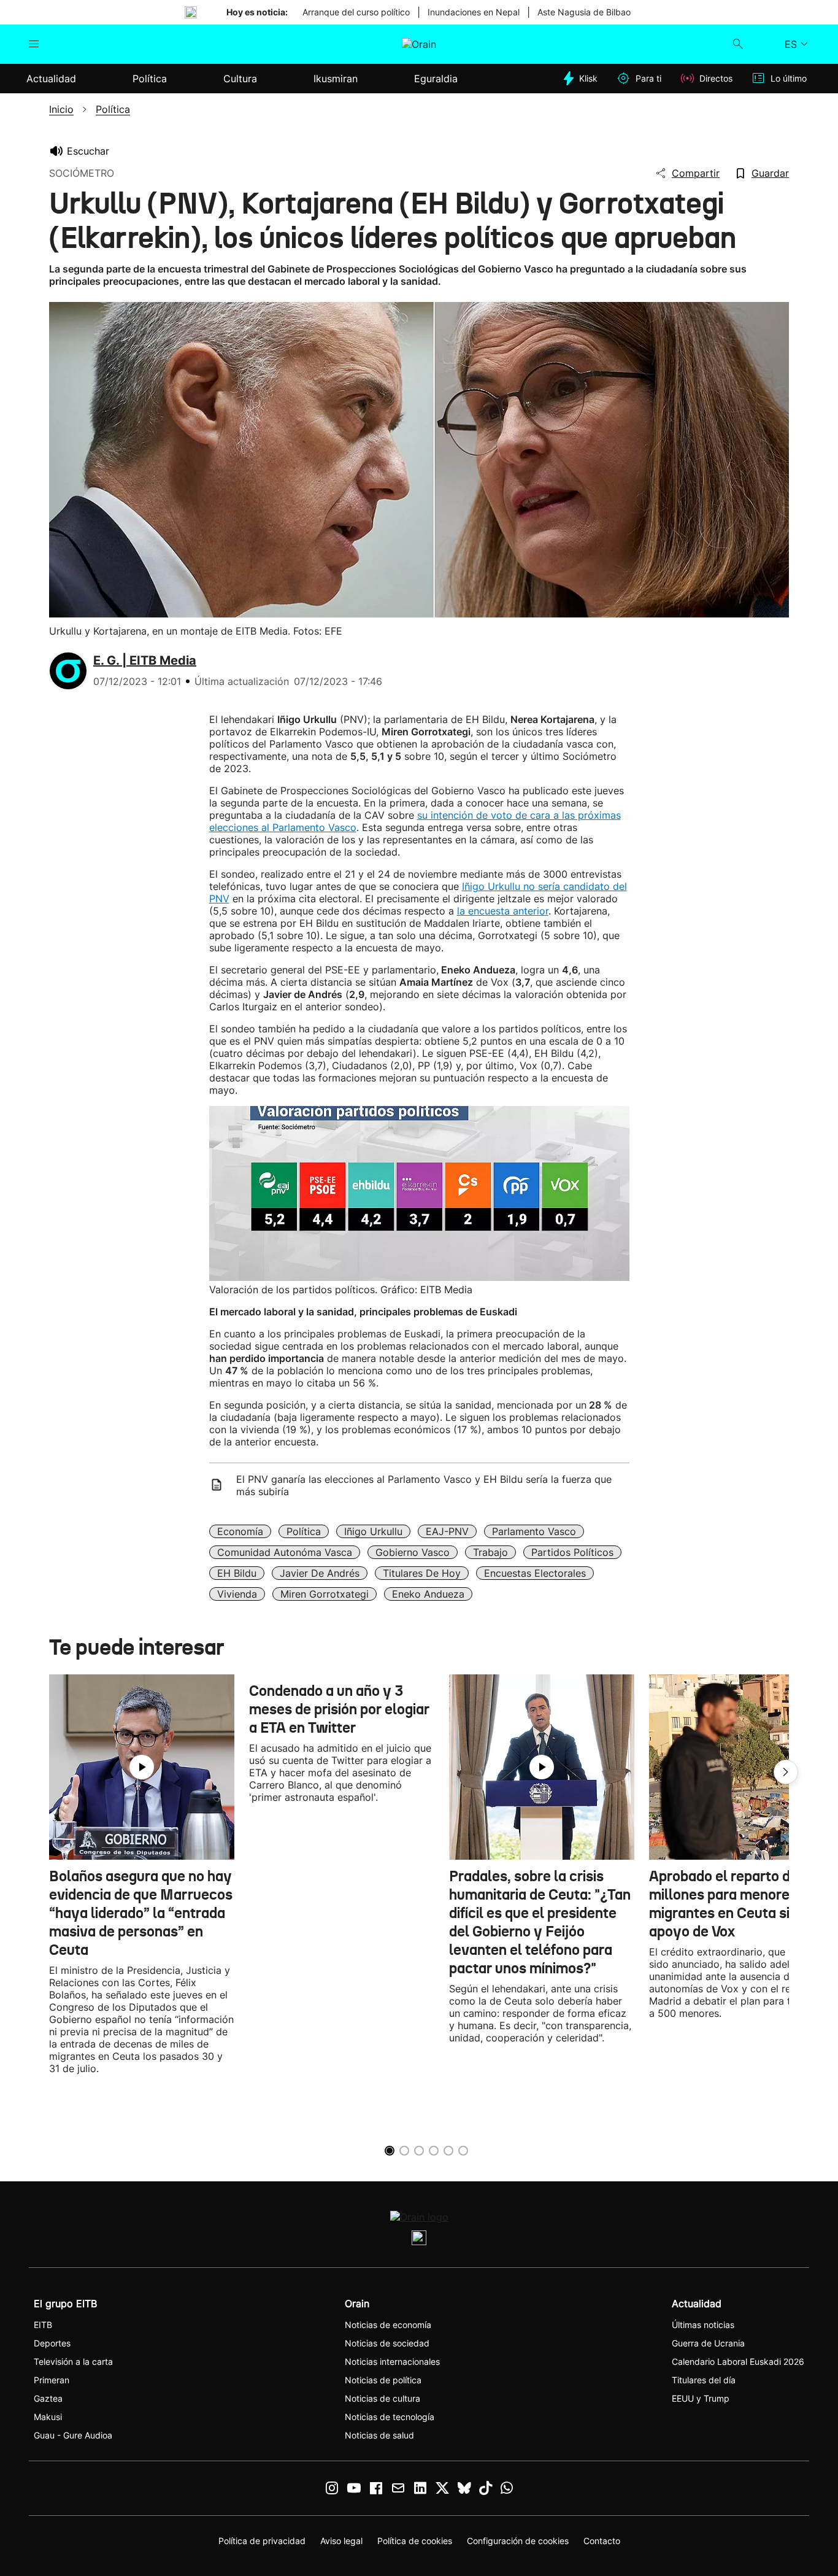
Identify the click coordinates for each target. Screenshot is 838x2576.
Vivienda (237, 1594)
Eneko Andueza (428, 1594)
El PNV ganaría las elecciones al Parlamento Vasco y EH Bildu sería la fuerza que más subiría (424, 1485)
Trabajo (490, 1552)
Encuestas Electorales (535, 1573)
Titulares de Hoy (422, 1573)
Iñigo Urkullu (373, 1531)
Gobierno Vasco (413, 1552)
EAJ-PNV (447, 1531)
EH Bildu (237, 1573)
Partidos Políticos (572, 1552)
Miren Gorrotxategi (325, 1594)
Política (304, 1531)
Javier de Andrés (320, 1573)
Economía (240, 1531)
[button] (786, 1772)
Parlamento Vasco (534, 1531)
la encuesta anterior (503, 911)
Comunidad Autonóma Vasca (285, 1552)
